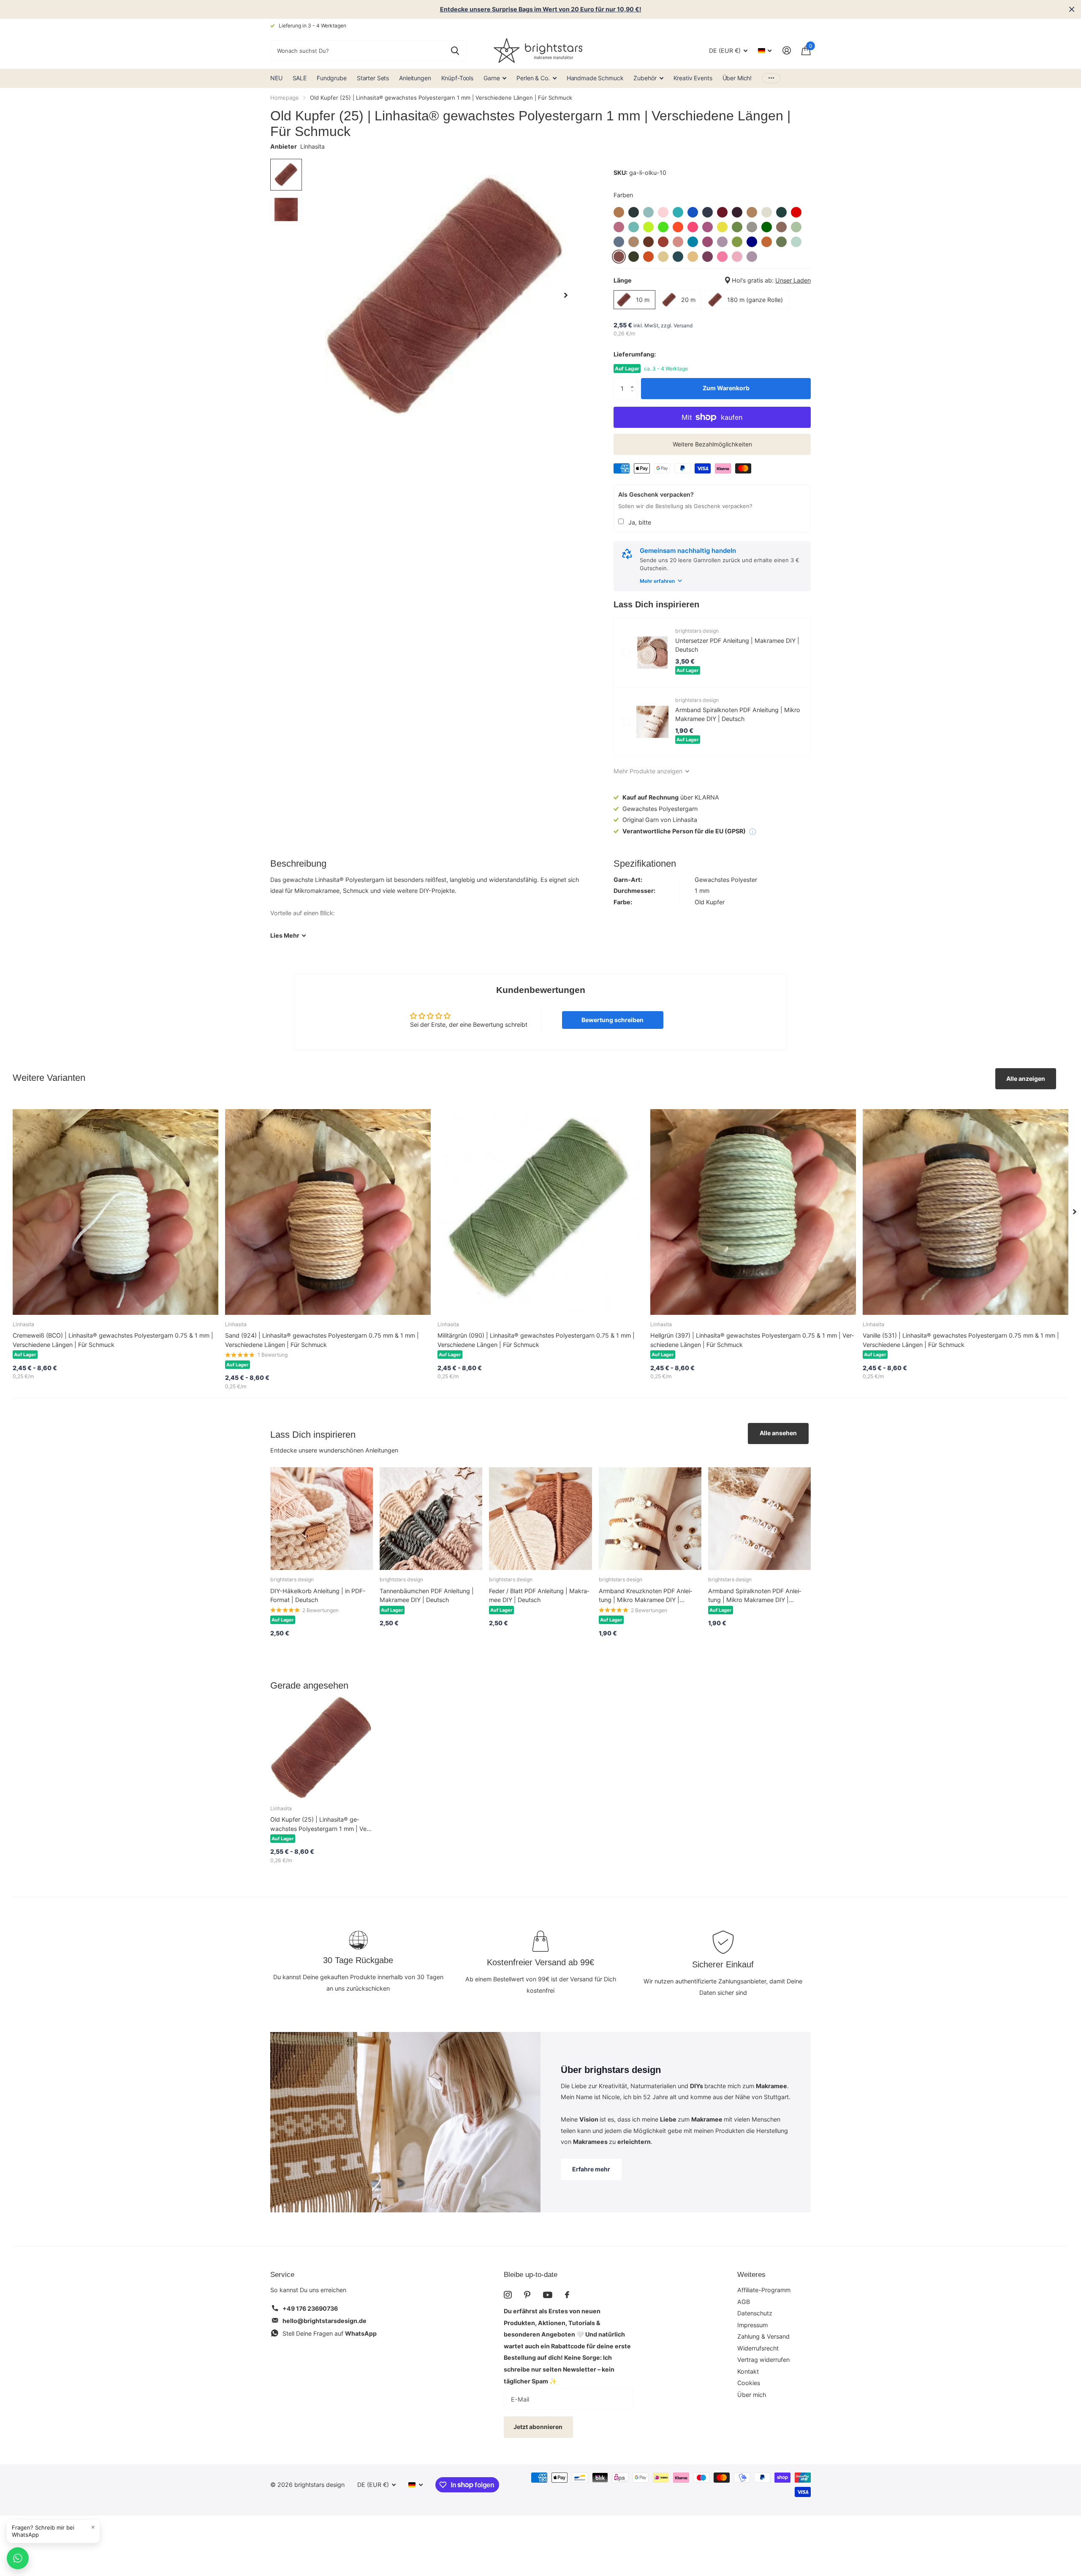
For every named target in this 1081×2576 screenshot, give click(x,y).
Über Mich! (737, 78)
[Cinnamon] (752, 212)
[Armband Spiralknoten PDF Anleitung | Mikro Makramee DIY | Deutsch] (652, 722)
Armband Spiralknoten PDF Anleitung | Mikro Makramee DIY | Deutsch (738, 714)
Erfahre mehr (591, 2169)
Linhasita (312, 146)
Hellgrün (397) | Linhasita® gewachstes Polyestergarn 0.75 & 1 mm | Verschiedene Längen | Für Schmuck (752, 1340)
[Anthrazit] (634, 212)
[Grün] (767, 227)
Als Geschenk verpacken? (656, 494)
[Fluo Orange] (678, 227)
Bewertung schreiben (612, 1020)
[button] (634, 381)
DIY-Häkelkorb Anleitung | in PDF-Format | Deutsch (318, 1595)
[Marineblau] (752, 242)
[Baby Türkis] (678, 212)
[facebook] (567, 2295)
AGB (744, 2302)
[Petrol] (678, 257)
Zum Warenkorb (726, 388)
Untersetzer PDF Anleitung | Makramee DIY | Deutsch (737, 645)
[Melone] (767, 242)
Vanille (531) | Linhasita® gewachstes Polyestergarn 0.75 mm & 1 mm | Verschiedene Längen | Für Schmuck (961, 1340)
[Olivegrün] (634, 257)
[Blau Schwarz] (708, 212)
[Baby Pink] (663, 212)
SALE (300, 78)
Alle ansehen (778, 1433)
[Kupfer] (663, 242)
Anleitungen (415, 78)
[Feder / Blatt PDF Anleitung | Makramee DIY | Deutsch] (540, 1519)
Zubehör (645, 78)
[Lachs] (678, 242)
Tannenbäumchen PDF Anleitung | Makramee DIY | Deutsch (427, 1595)
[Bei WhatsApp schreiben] (18, 2558)
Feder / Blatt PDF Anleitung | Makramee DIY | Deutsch (539, 1595)
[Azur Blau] (648, 212)
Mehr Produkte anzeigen (649, 771)
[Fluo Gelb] (648, 227)
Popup (752, 831)
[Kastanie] (648, 242)
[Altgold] (619, 212)
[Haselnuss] (781, 227)
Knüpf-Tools (457, 78)
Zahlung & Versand (763, 2336)
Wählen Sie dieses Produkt (626, 653)
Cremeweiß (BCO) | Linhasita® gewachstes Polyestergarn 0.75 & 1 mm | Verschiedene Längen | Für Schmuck (113, 1340)
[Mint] (796, 242)
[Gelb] (722, 227)
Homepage (285, 98)
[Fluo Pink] (693, 227)
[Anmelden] (786, 50)
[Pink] (722, 257)
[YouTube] (548, 2295)
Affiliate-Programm (764, 2290)
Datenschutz (755, 2313)
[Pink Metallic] (737, 257)
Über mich (752, 2395)
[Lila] (722, 242)
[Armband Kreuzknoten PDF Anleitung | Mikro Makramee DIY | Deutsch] (650, 1519)
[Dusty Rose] (619, 227)
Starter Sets (373, 78)
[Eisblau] (634, 227)
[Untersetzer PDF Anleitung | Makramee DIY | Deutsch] (652, 653)
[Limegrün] (737, 242)
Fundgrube (332, 78)
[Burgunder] (722, 212)
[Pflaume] (708, 257)
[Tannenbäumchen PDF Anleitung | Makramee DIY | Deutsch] (431, 1519)
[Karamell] (634, 242)
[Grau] (752, 227)
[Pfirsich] (693, 257)
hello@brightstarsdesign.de (325, 2321)
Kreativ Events (693, 78)
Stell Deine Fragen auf (330, 2333)
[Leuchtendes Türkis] (693, 242)
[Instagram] (508, 2295)
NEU (276, 78)
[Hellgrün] (796, 227)
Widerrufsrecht (758, 2348)
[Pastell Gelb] (663, 257)
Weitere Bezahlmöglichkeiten (712, 444)
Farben (623, 195)
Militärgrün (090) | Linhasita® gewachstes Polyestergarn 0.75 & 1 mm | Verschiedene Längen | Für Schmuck (536, 1340)
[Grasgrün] (737, 227)
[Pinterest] (527, 2295)
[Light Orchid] (708, 242)
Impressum (752, 2325)
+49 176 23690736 (310, 2308)
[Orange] (648, 257)
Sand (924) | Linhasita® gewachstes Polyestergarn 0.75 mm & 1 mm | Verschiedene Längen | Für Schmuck (322, 1340)
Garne (492, 78)
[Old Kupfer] (619, 257)
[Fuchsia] (708, 227)
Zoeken (455, 51)
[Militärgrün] (781, 242)
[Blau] (693, 212)
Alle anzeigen (1026, 1079)
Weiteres (751, 2275)
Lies (285, 935)
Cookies (749, 2383)
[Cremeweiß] (767, 212)
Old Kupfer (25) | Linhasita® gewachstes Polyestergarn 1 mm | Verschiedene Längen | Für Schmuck (320, 1824)
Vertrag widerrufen (763, 2360)
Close (1072, 9)
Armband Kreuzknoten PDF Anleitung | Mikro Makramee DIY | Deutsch (645, 1596)
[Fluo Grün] (663, 227)
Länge (712, 280)
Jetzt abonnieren (539, 2427)
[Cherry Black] (737, 212)
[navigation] (286, 175)
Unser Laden (793, 280)
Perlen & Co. (533, 78)
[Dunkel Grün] (781, 212)
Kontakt (748, 2371)
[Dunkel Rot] (796, 212)
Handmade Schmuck (595, 78)
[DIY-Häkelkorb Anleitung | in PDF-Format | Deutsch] (322, 1519)
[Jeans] (619, 242)
